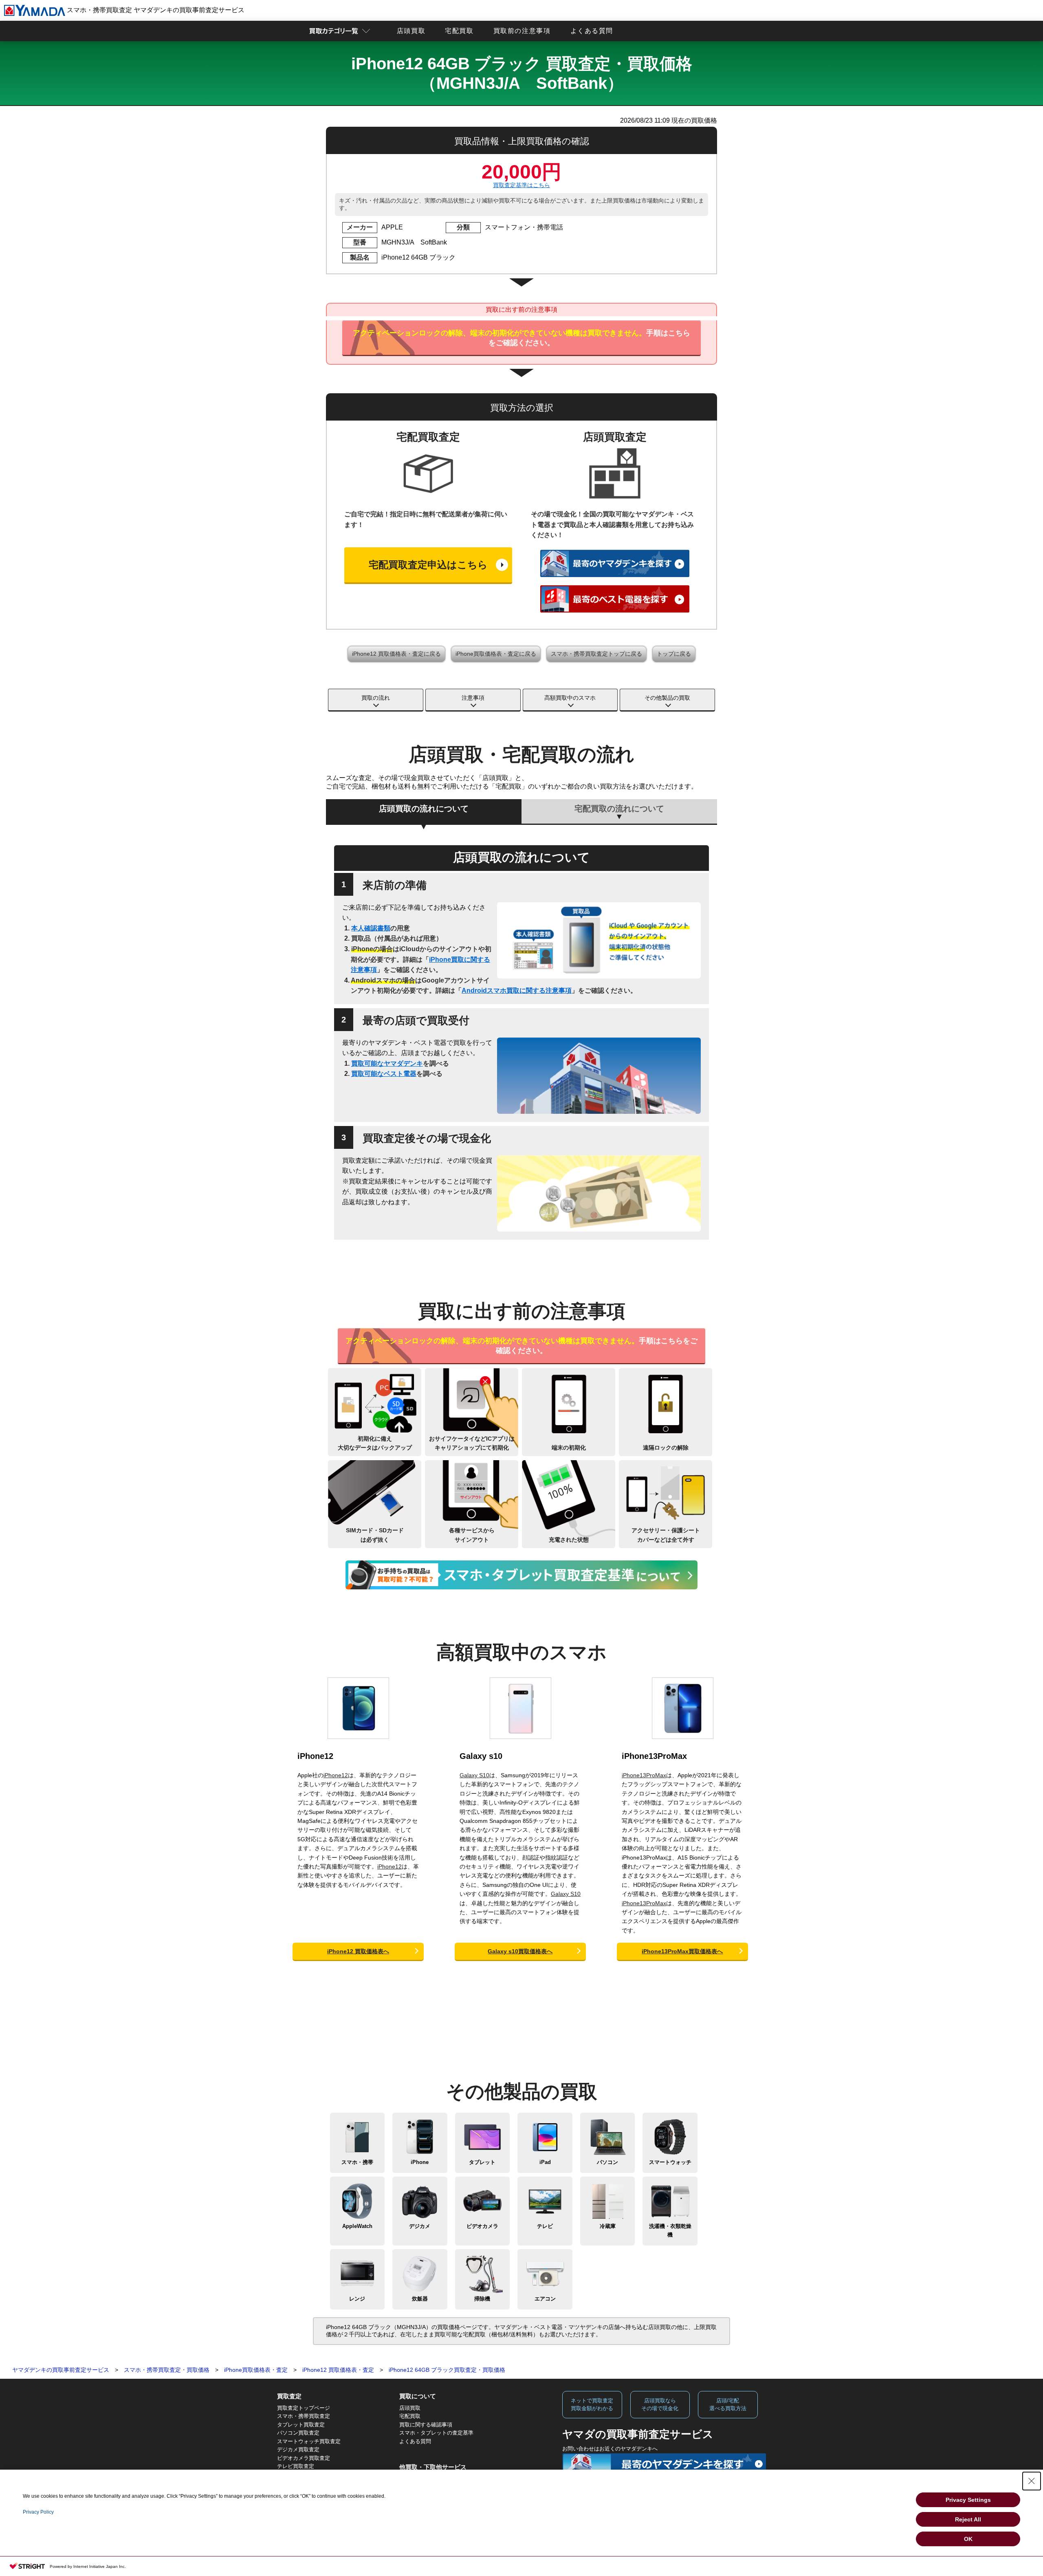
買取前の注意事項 (522, 31)
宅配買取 (459, 31)
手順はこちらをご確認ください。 (521, 338)
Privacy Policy (38, 2512)
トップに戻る (674, 654)
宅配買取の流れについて (619, 809)
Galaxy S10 (474, 1775)
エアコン (545, 2299)
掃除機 (482, 2299)
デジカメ (420, 2226)
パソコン (607, 2162)
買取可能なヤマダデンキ (387, 1063)
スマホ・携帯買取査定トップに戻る (596, 654)
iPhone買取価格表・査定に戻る (496, 654)
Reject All (968, 2519)
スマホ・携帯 (357, 2162)
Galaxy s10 (481, 1756)
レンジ (357, 2299)
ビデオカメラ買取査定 (304, 2458)
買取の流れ (376, 698)
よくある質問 (592, 31)
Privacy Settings (968, 2500)
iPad (545, 2162)
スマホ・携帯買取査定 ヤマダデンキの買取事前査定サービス (155, 10)
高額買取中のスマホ (570, 698)
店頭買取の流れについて (424, 809)
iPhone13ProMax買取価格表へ (682, 1951)
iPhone (420, 2162)
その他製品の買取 (667, 698)
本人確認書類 (371, 928)
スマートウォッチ (670, 2162)
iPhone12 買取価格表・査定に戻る (396, 654)
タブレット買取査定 (301, 2425)
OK (968, 2539)
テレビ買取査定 (296, 2466)
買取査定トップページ (304, 2408)
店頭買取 (411, 31)
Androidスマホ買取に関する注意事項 (517, 991)
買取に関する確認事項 (426, 2425)
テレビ (545, 2226)
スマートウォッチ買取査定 (309, 2441)
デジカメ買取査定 (298, 2449)
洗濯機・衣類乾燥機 (670, 2230)
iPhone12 (315, 1756)
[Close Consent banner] (1032, 2481)
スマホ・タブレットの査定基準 (436, 2433)
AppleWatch (357, 2226)
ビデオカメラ (482, 2226)
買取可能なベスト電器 (384, 1074)
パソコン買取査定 (298, 2433)
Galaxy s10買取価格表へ (520, 1951)
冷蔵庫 (608, 2226)
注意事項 (473, 698)
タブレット (482, 2162)
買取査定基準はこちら (521, 185)
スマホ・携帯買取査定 (304, 2416)
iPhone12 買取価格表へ (358, 1951)
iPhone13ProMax (654, 1756)
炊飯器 (420, 2299)
